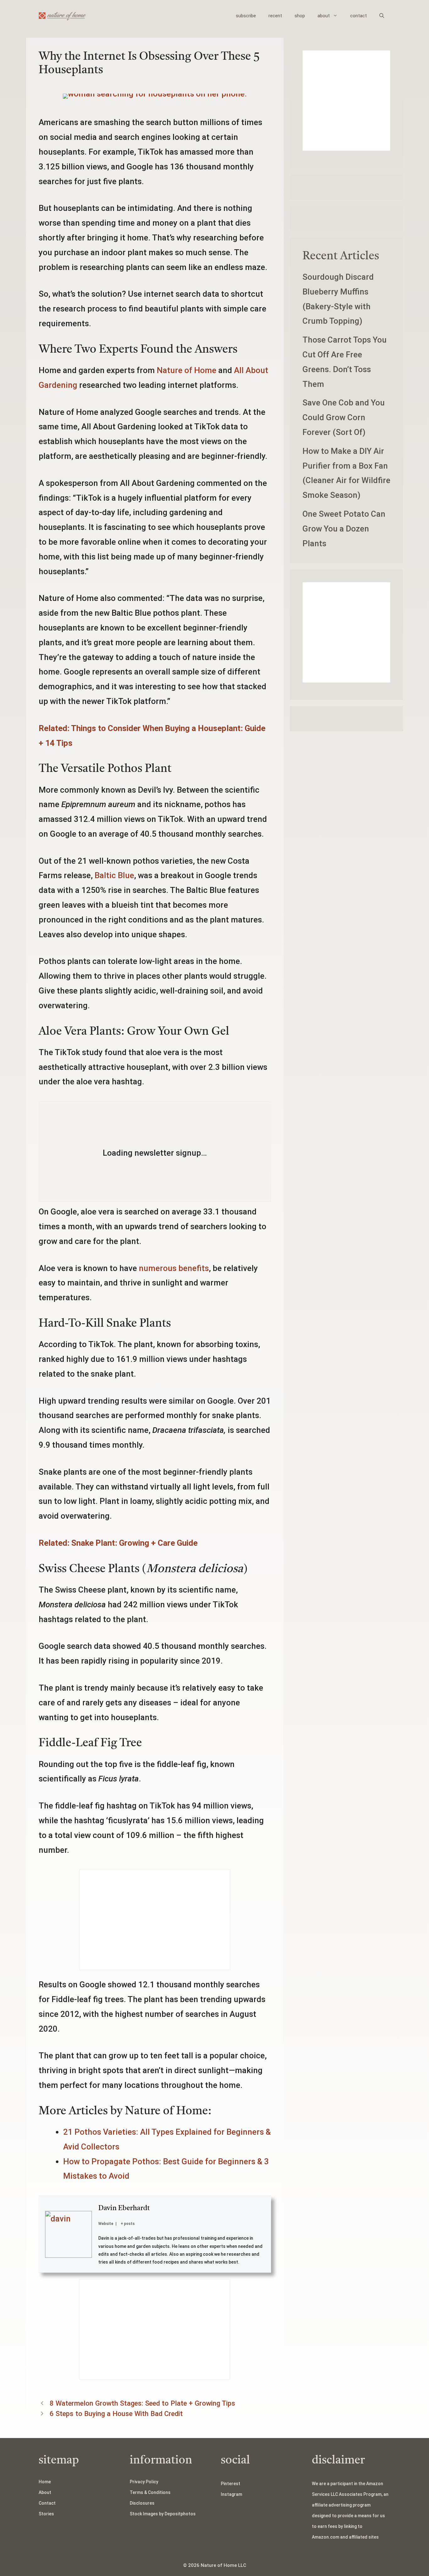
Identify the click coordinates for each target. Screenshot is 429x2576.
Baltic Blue (114, 875)
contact (358, 16)
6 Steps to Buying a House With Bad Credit (116, 2414)
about (324, 16)
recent (275, 16)
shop (300, 16)
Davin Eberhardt (124, 2208)
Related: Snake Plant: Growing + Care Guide (118, 1543)
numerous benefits (174, 1268)
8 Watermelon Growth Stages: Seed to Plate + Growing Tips (142, 2403)
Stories (46, 2514)
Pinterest (231, 2484)
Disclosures (142, 2503)
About (45, 2492)
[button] (382, 16)
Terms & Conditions (150, 2492)
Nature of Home (187, 370)
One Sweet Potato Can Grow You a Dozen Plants (344, 529)
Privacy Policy (144, 2482)
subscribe (246, 16)
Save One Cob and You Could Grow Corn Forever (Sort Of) (344, 417)
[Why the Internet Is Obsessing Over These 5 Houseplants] (155, 94)
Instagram (231, 2494)
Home (45, 2482)
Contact (47, 2503)
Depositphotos (180, 2514)
